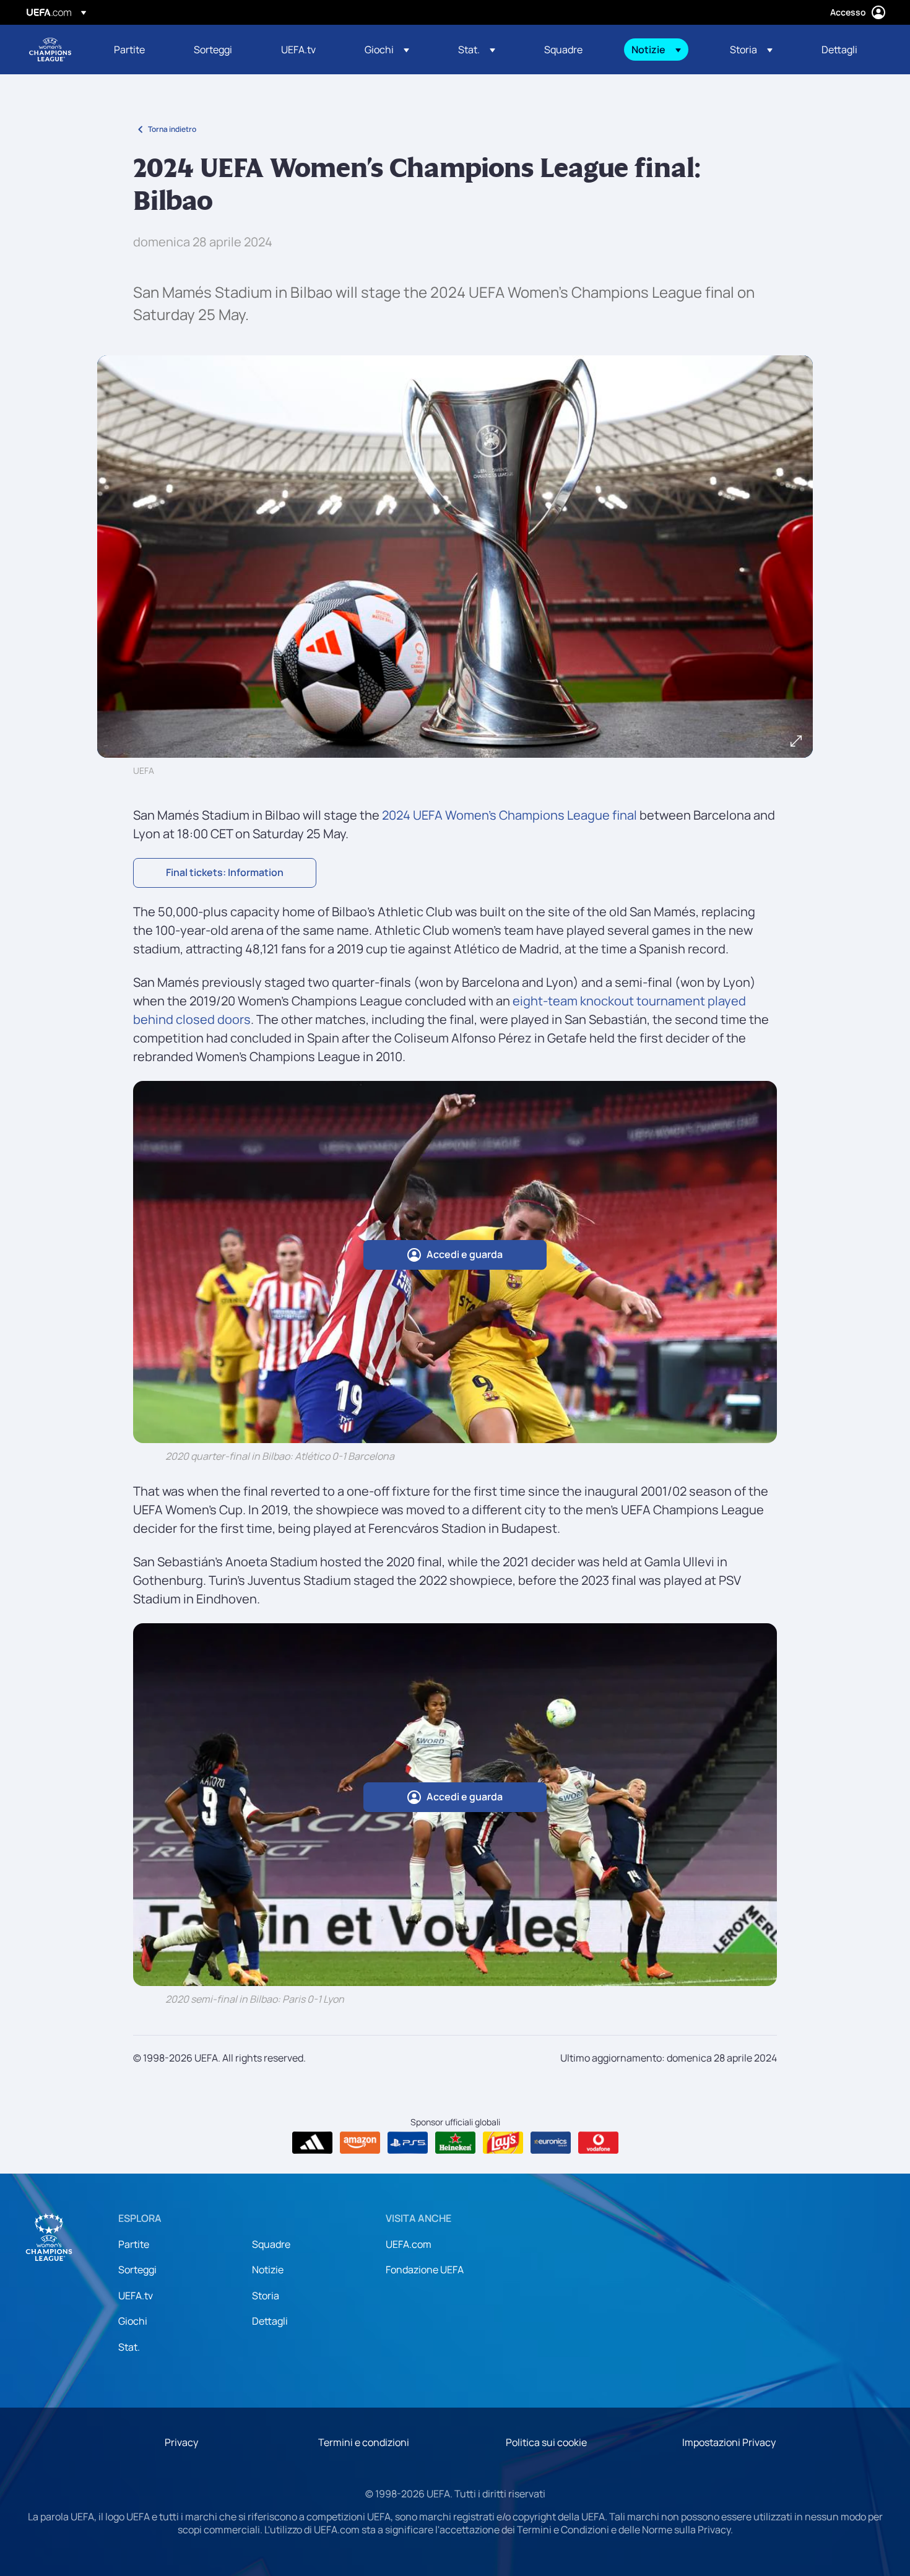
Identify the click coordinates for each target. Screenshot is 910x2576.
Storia (266, 2296)
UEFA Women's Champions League (50, 50)
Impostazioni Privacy (729, 2442)
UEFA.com (409, 2244)
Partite (134, 2244)
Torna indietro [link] (172, 129)
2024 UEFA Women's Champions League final (509, 815)
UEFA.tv (136, 2296)
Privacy (181, 2442)
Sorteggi (137, 2270)
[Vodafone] (598, 2143)
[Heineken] (455, 2143)
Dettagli (270, 2321)
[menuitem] (138, 50)
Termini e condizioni (364, 2442)
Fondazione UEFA (425, 2270)
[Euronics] (551, 2143)
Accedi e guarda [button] (465, 1254)
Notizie (268, 2270)
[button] (387, 50)
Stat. (129, 2347)
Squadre (271, 2244)
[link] (129, 50)
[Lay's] (503, 2143)
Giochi (133, 2321)
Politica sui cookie (546, 2442)
